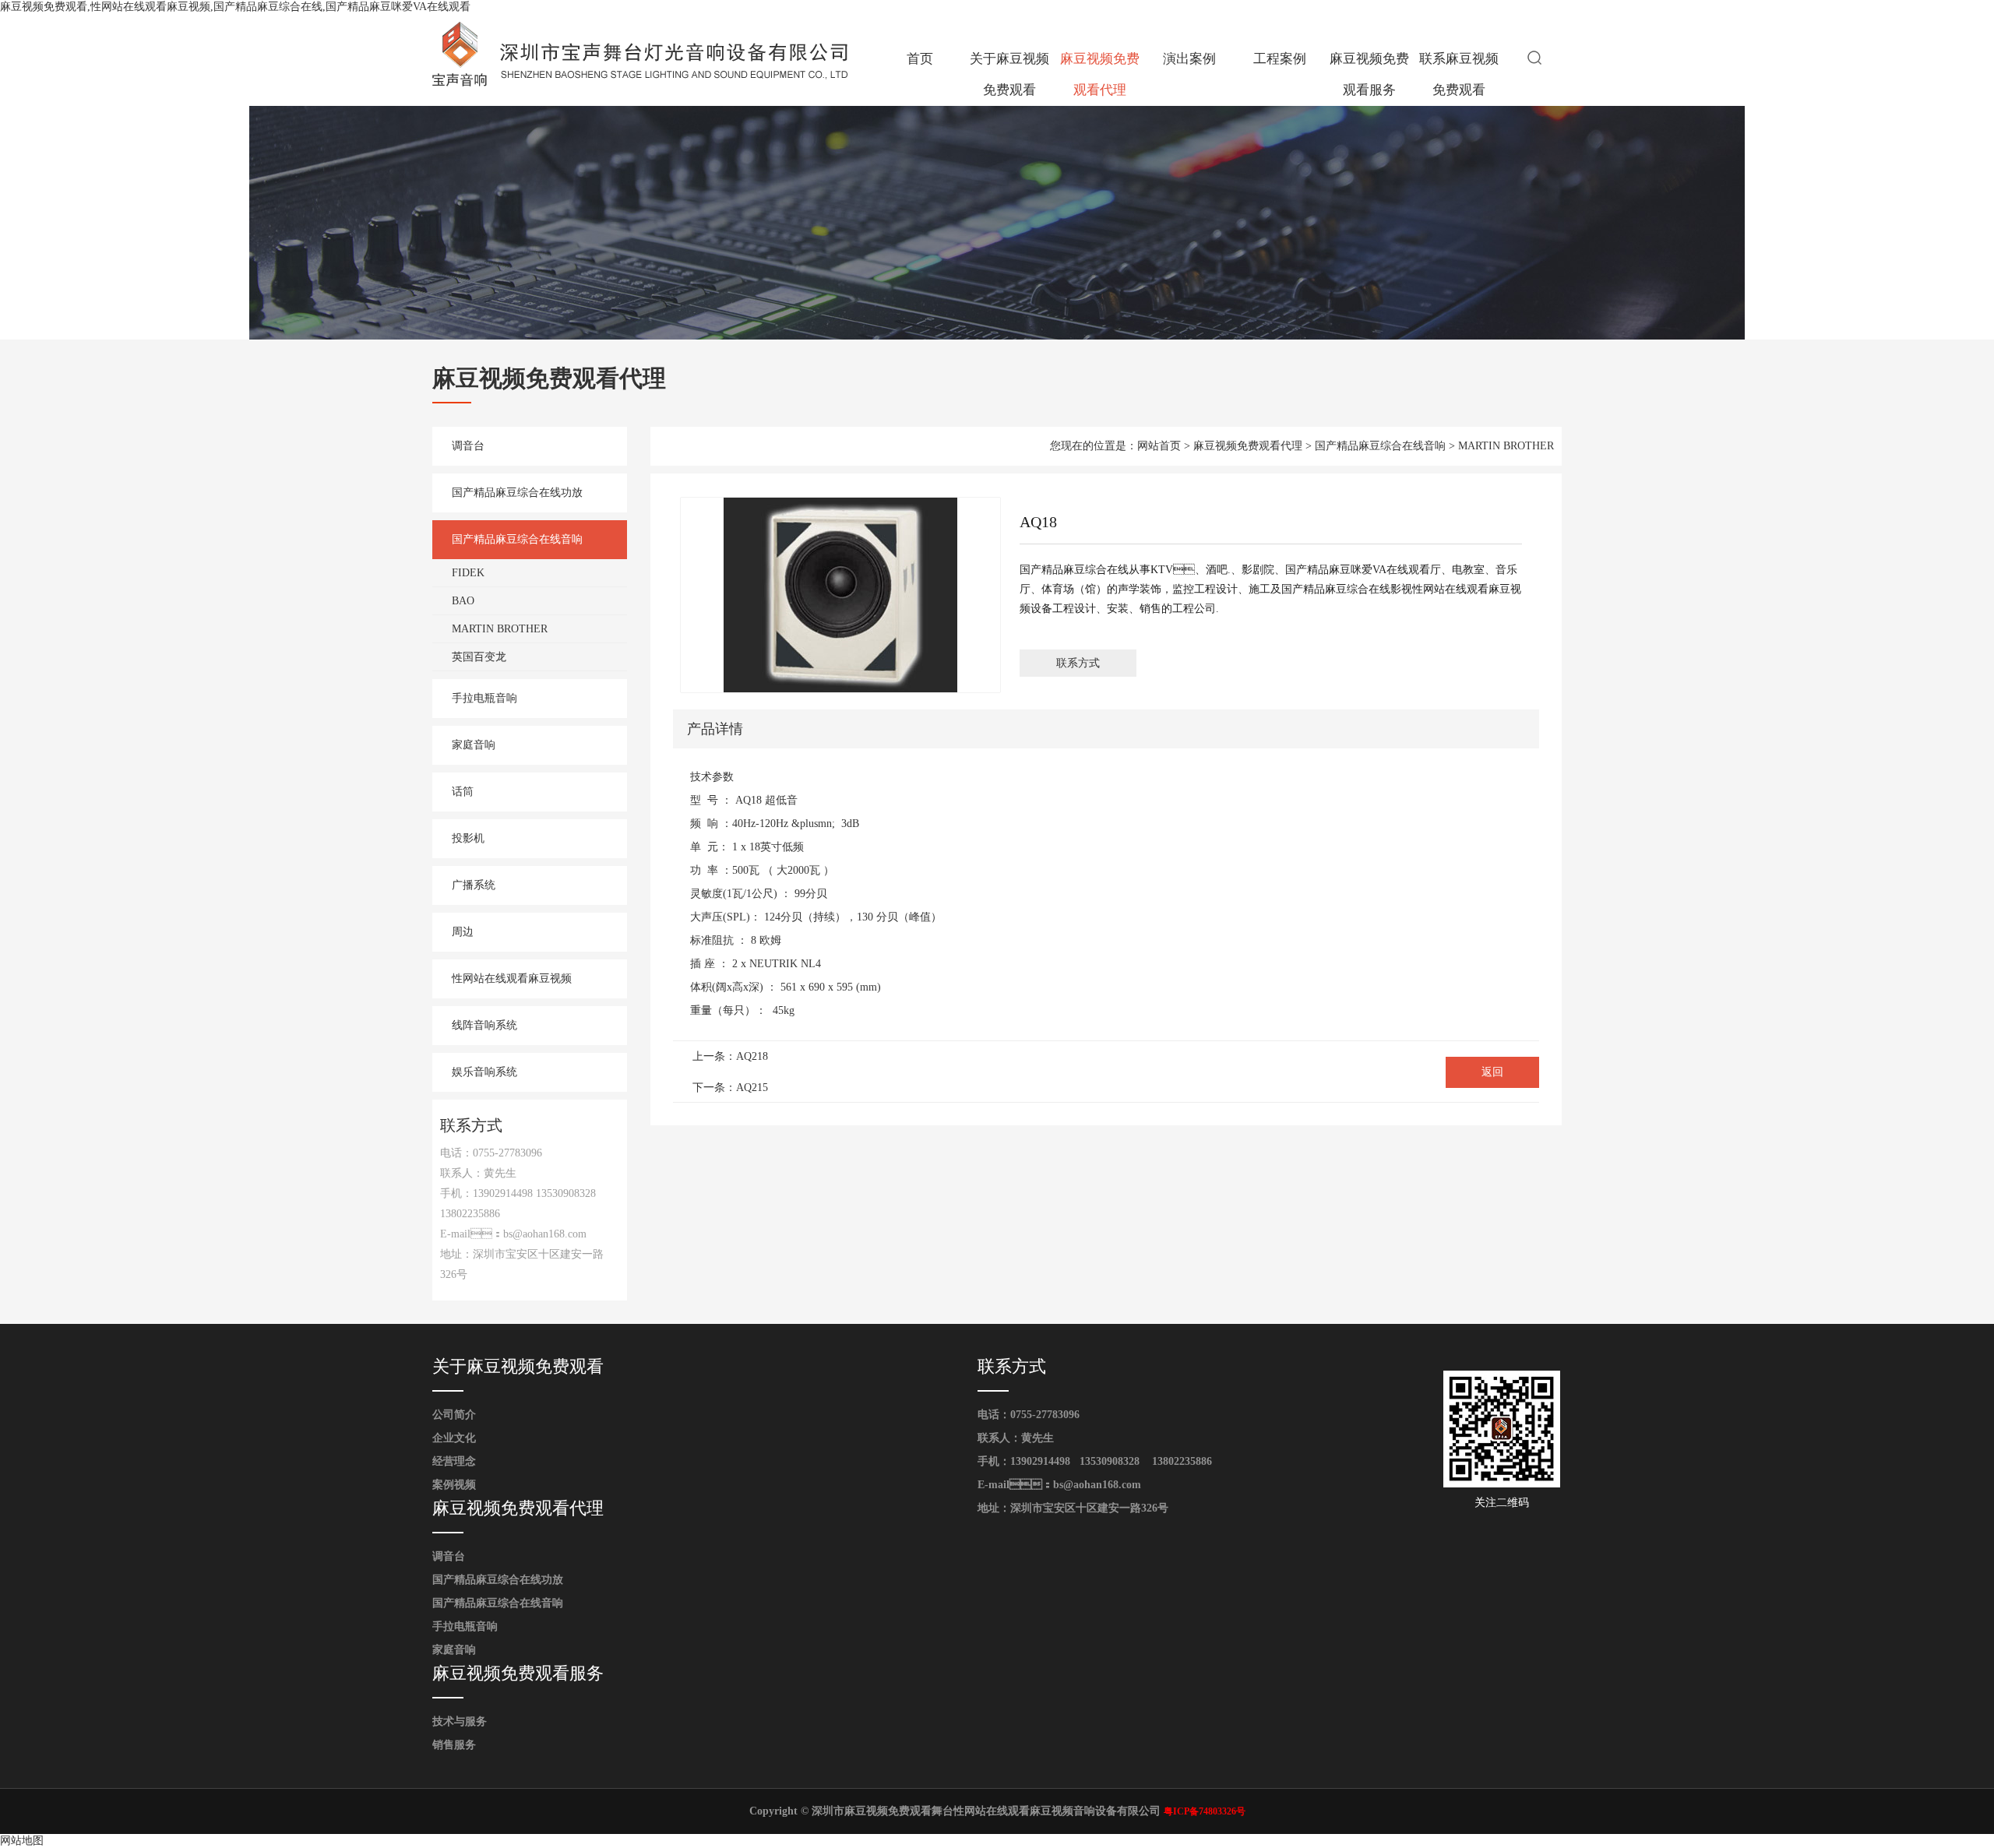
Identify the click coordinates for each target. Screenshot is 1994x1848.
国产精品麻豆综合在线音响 (517, 539)
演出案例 (1189, 59)
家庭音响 (474, 745)
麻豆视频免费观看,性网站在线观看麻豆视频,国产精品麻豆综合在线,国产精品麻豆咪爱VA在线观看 (235, 7)
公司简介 (454, 1415)
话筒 (463, 792)
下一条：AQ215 (730, 1088)
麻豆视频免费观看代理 (1100, 74)
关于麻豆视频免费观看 (1009, 74)
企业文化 (454, 1438)
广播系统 (474, 885)
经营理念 (454, 1461)
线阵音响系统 (484, 1025)
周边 (463, 932)
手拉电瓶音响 (484, 698)
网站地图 (22, 1841)
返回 (1492, 1072)
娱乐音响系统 (484, 1072)
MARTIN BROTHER (500, 629)
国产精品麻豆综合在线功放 (517, 493)
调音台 (468, 446)
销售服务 (454, 1745)
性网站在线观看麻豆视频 (512, 979)
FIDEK (468, 573)
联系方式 (1078, 663)
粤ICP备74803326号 (1205, 1811)
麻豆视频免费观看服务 (1369, 74)
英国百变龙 (479, 657)
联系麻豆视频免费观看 (1459, 74)
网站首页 (1159, 446)
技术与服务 (460, 1721)
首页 (920, 59)
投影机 (468, 838)
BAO (463, 601)
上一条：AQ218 (730, 1056)
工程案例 (1280, 59)
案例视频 (454, 1485)
